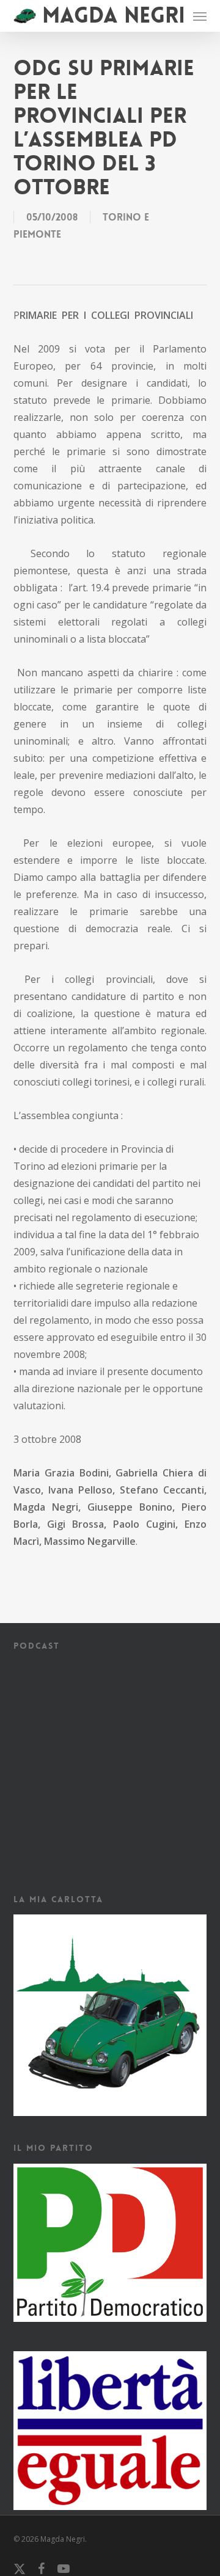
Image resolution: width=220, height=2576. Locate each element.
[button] (200, 16)
